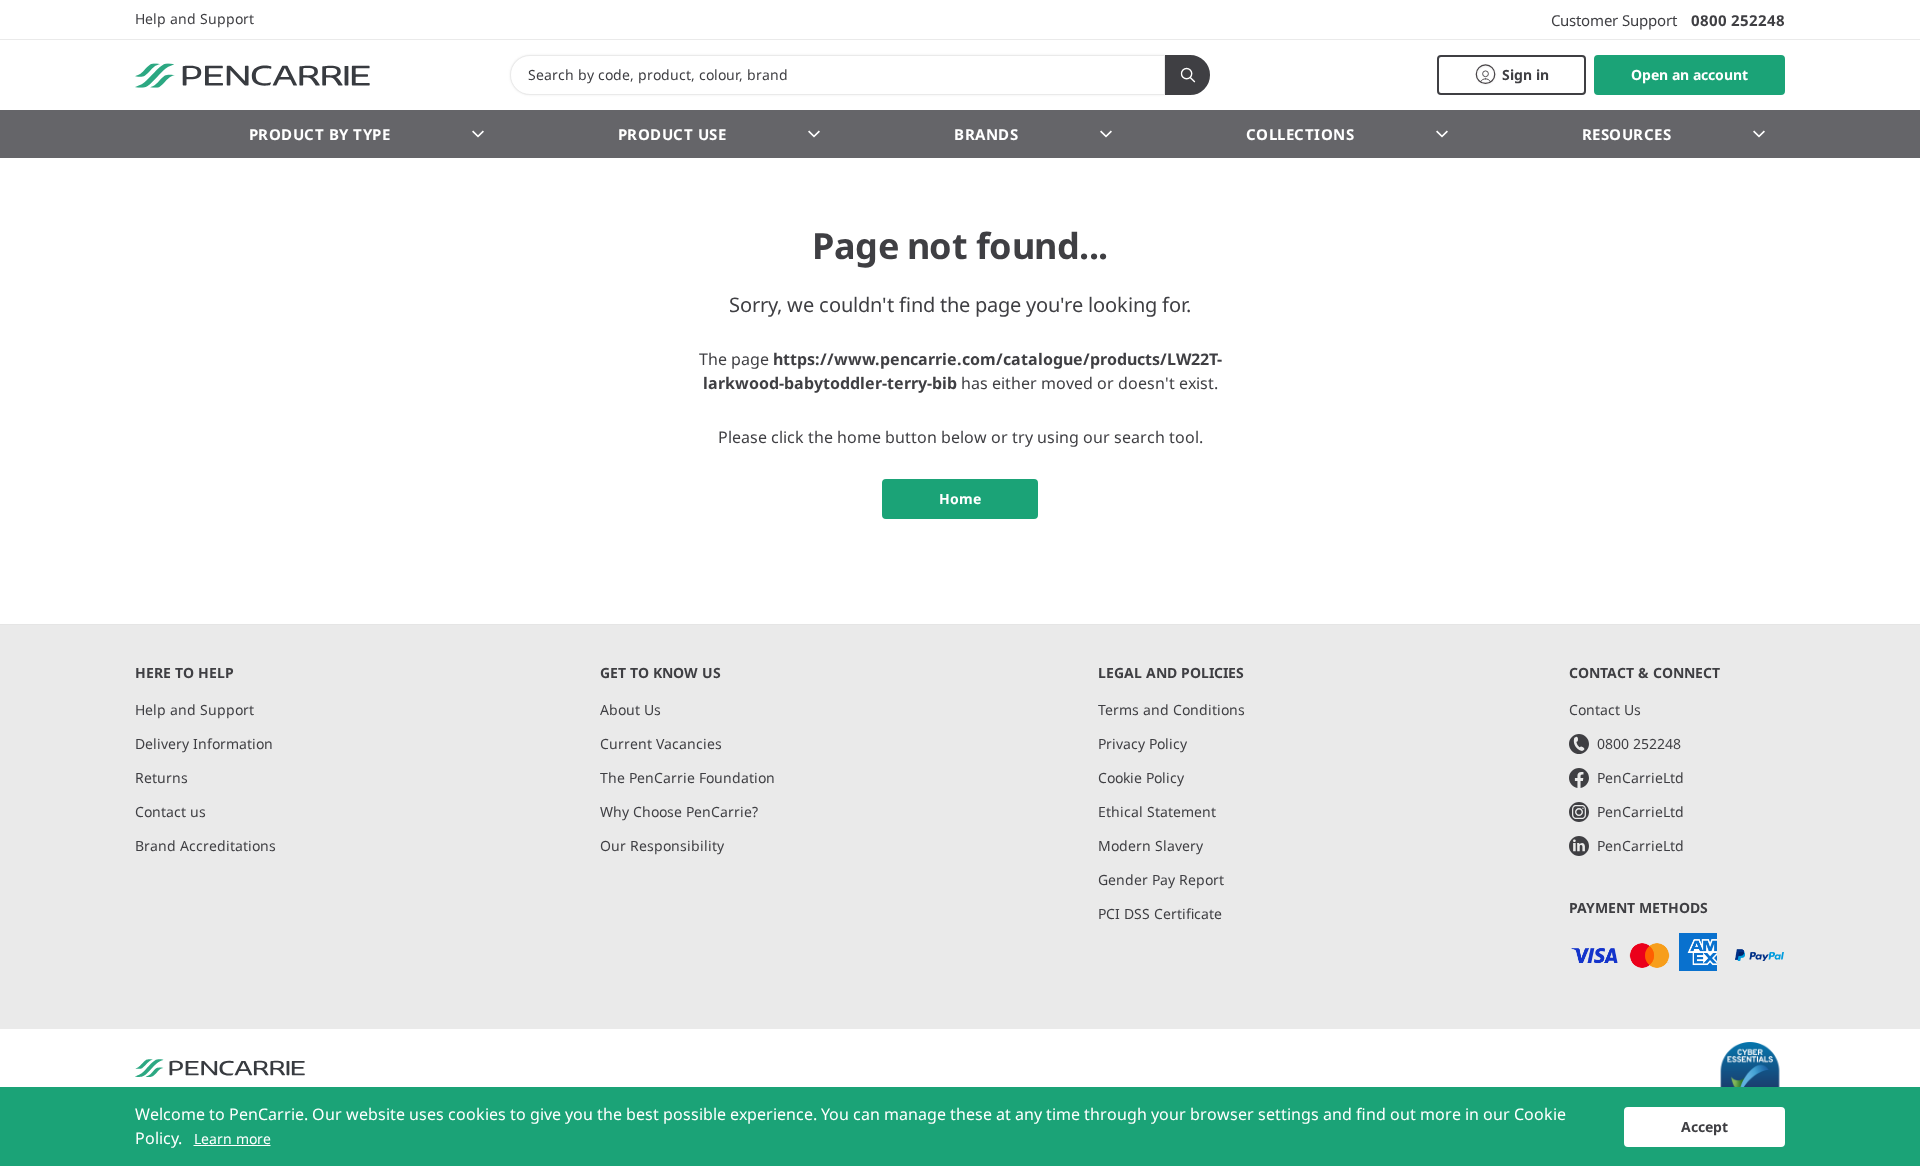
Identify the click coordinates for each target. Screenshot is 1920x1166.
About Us (630, 709)
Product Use (672, 134)
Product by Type (320, 134)
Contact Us (1605, 709)
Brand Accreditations (205, 845)
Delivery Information (204, 743)
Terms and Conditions (1171, 709)
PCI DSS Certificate (1160, 913)
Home (960, 498)
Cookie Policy (1141, 777)
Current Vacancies (661, 743)
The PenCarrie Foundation (687, 777)
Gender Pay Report (1161, 879)
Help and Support (194, 19)
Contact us (170, 811)
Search (1187, 75)
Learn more (232, 1138)
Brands (986, 134)
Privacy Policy (1142, 743)
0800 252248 (1738, 20)
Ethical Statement (1157, 811)
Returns (161, 777)
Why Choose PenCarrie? (679, 811)
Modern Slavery (1150, 845)
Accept (1704, 1126)
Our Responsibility (662, 845)
